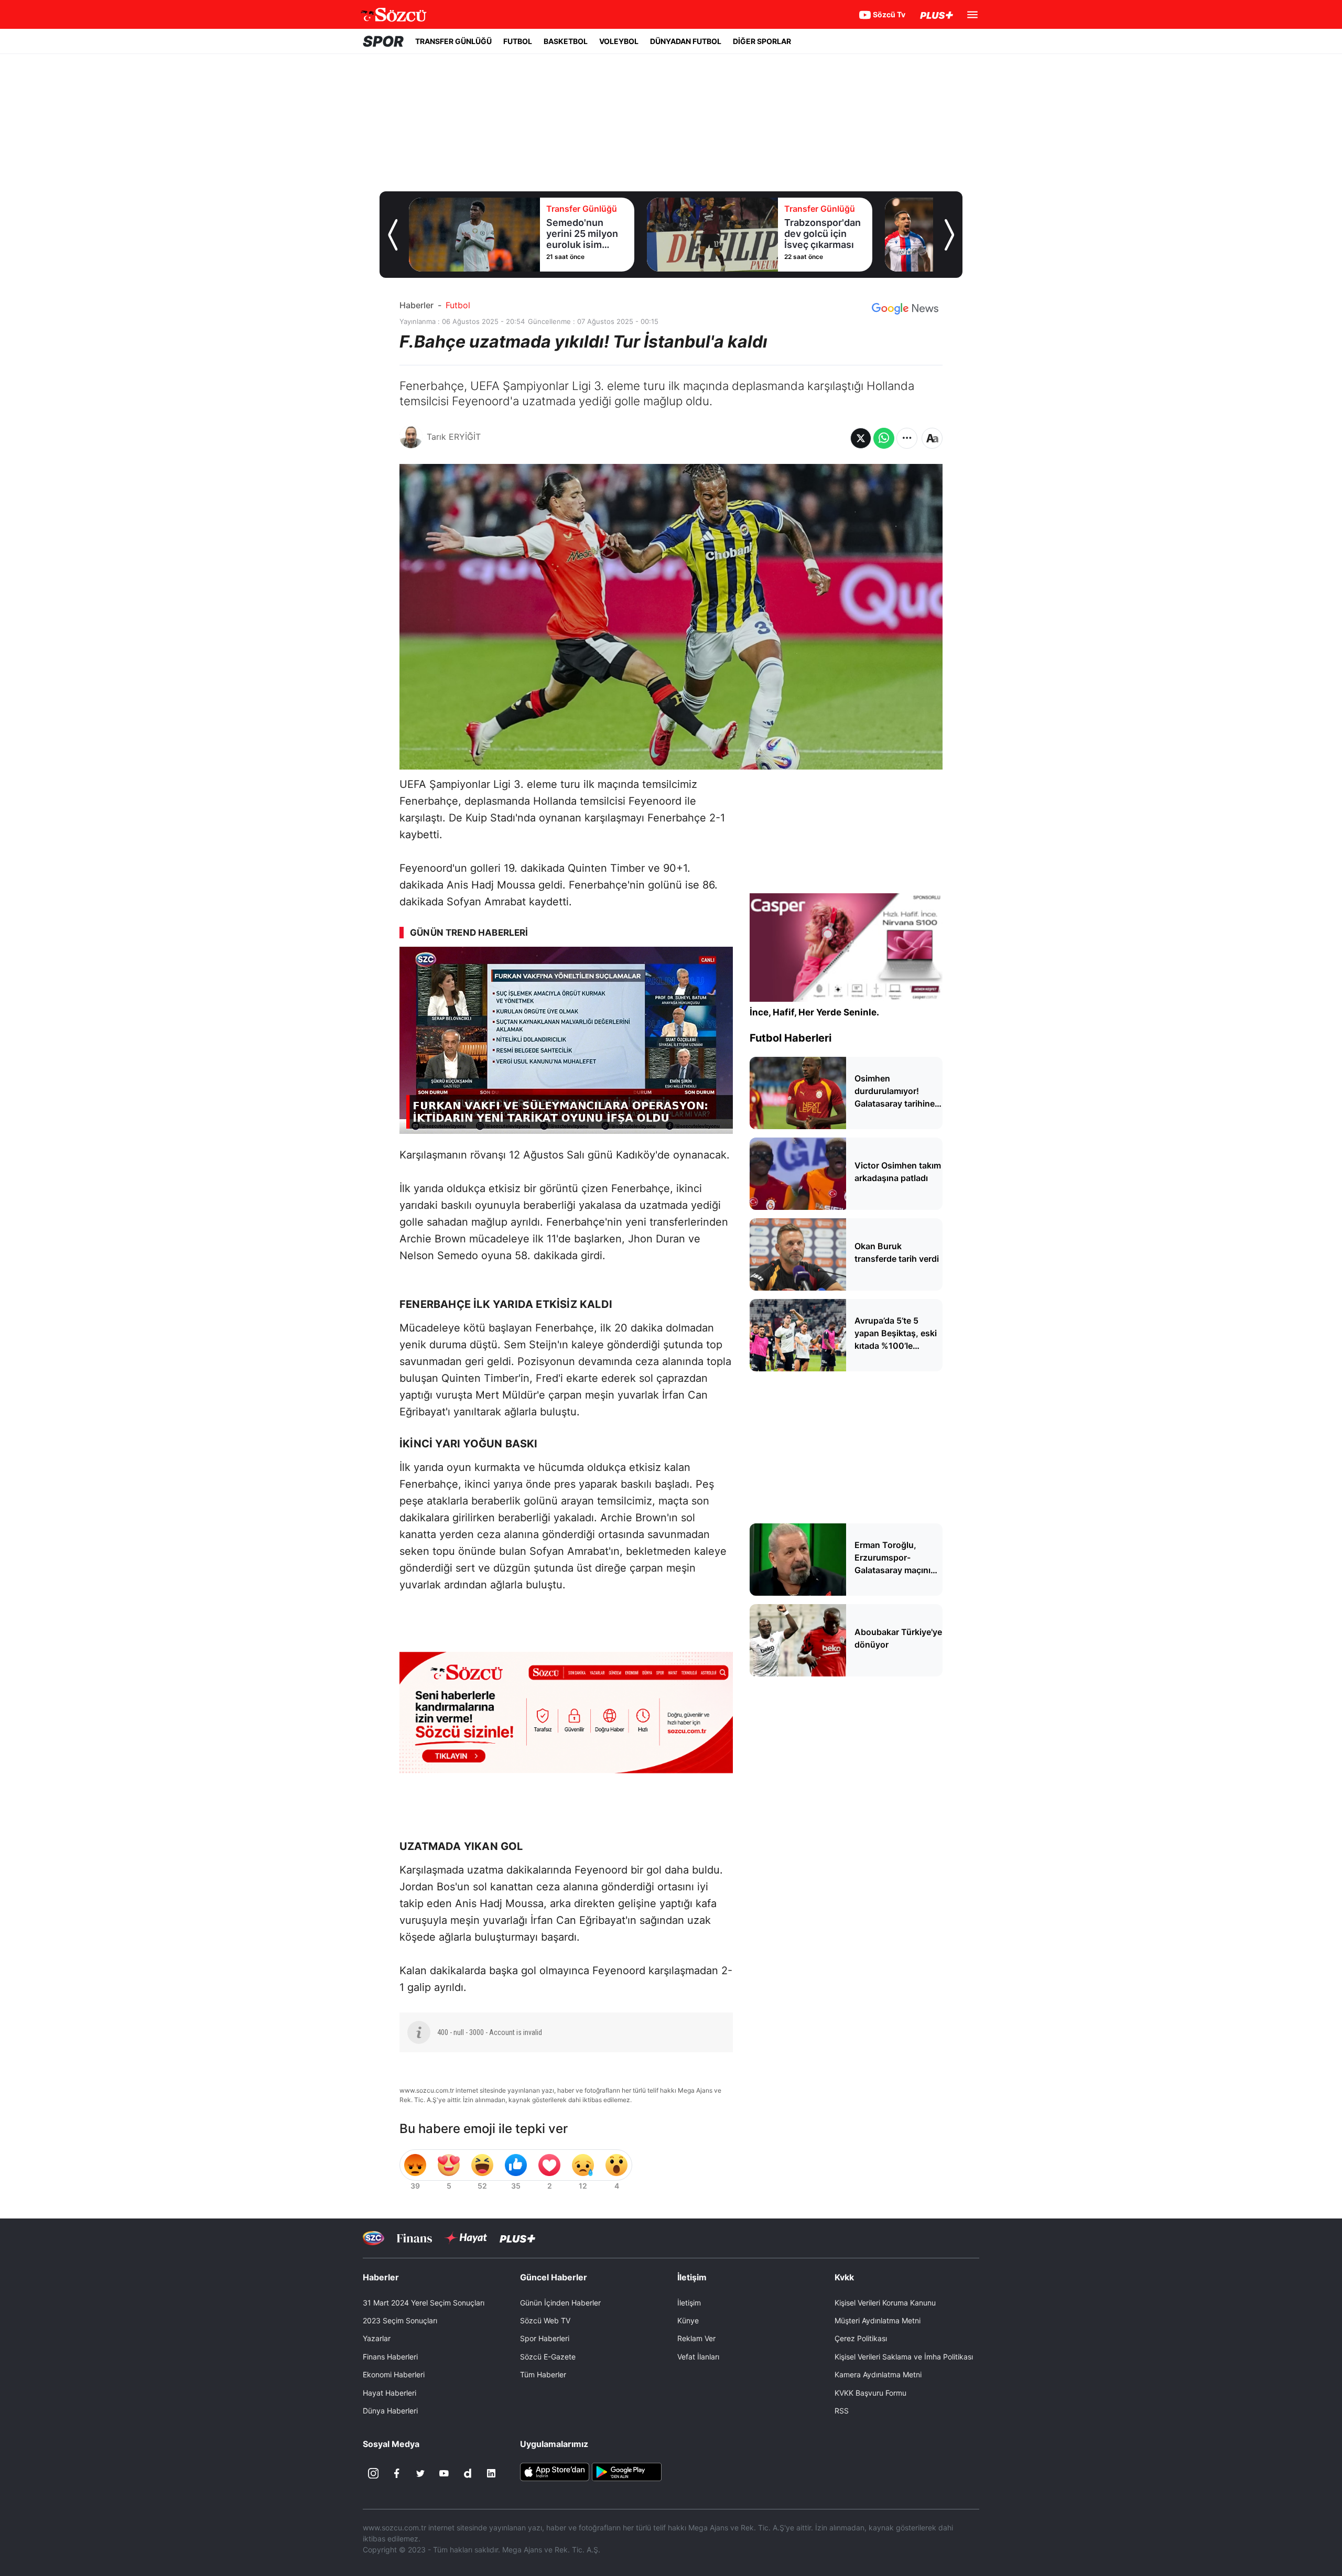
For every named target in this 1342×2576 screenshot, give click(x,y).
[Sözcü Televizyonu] (374, 2238)
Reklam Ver (696, 2338)
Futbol (458, 305)
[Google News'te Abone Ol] (905, 309)
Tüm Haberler (543, 2374)
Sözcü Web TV (545, 2320)
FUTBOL (518, 41)
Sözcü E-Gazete (548, 2357)
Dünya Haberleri (390, 2411)
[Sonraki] (949, 235)
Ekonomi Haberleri (394, 2374)
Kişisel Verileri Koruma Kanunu (885, 2303)
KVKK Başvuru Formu (870, 2393)
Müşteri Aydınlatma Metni (878, 2320)
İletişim (689, 2303)
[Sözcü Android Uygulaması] (626, 2471)
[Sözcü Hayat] (466, 2238)
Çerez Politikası (861, 2338)
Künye (688, 2320)
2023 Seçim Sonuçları (400, 2320)
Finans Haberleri (390, 2357)
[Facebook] (397, 2473)
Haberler (416, 305)
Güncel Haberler (554, 2277)
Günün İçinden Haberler (560, 2303)
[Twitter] (420, 2473)
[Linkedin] (491, 2473)
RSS (842, 2411)
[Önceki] (393, 235)
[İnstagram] (373, 2473)
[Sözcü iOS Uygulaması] (555, 2471)
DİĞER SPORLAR (762, 41)
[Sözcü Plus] (517, 2238)
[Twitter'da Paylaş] (861, 438)
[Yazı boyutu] (932, 438)
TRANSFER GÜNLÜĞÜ (453, 41)
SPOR (383, 41)
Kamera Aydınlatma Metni (878, 2374)
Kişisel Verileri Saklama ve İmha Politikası (904, 2357)
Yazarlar (377, 2338)
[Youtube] (444, 2473)
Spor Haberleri (545, 2338)
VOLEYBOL (619, 41)
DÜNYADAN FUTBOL (686, 41)
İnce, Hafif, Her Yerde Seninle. (814, 1012)
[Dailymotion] (468, 2473)
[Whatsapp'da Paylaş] (884, 438)
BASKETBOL (566, 41)
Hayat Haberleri (389, 2393)
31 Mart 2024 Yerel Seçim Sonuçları (424, 2303)
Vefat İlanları (698, 2357)
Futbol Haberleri (791, 1038)
